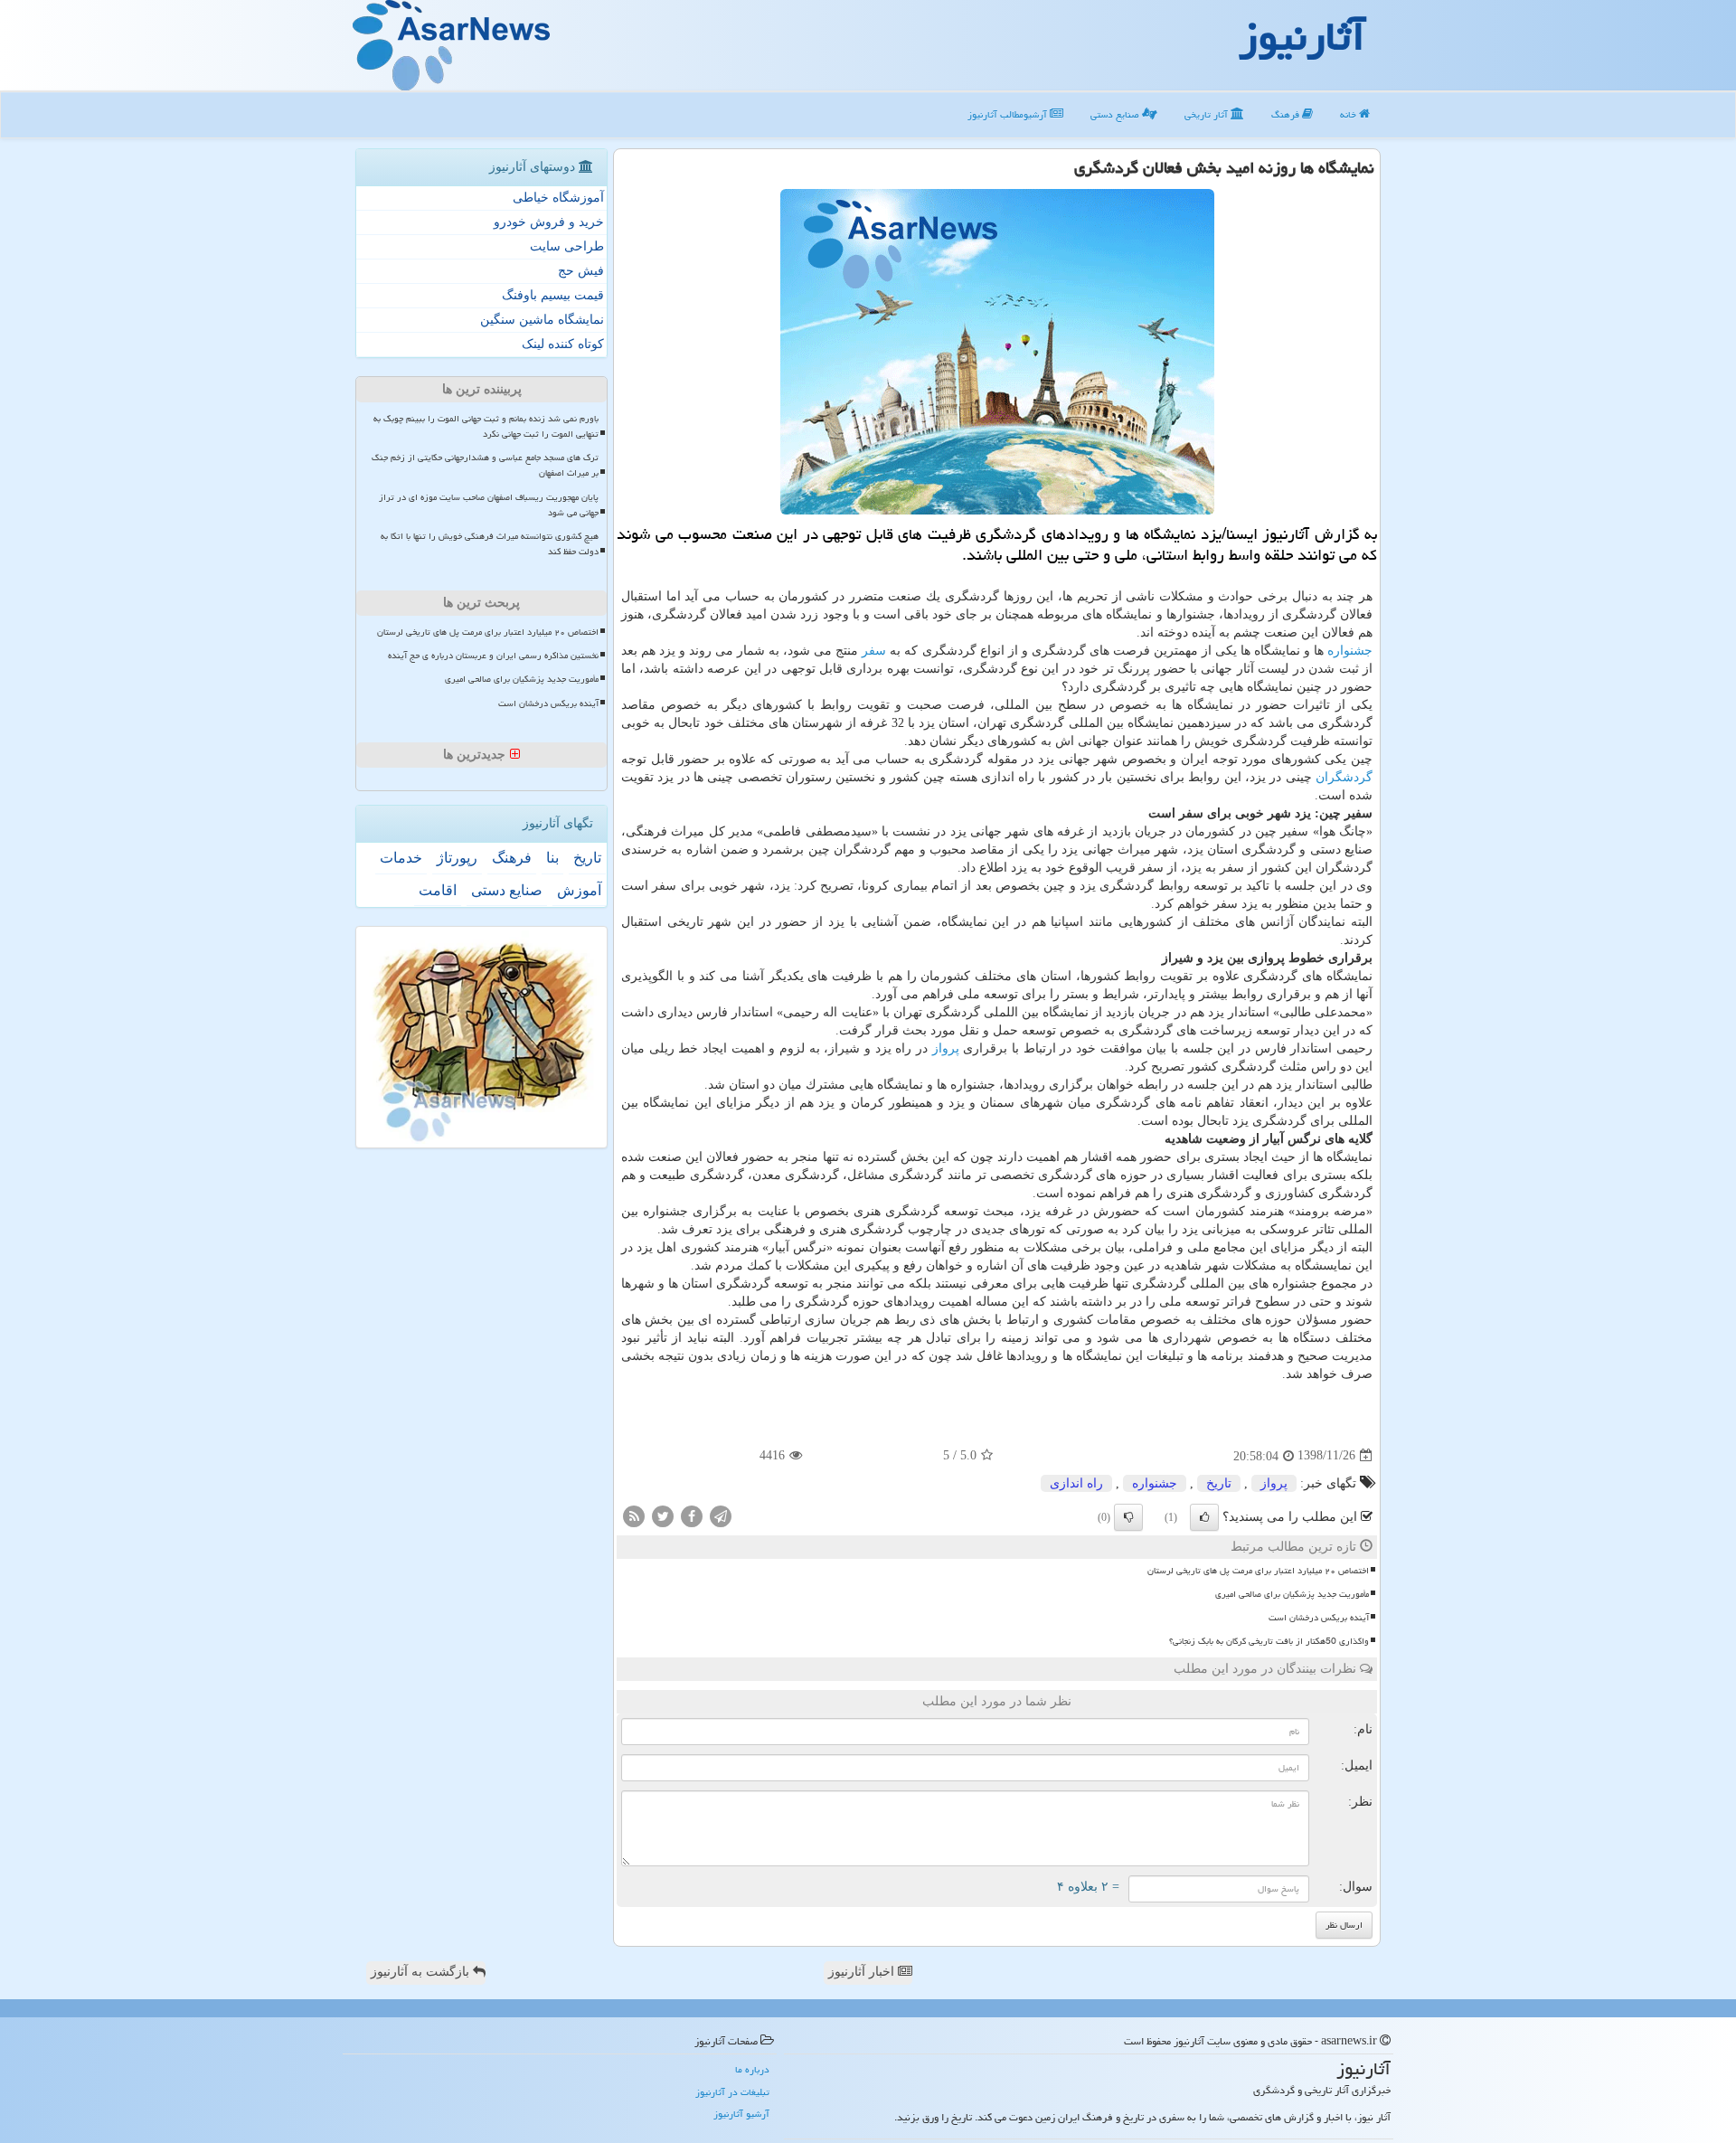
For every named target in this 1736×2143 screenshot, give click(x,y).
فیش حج (581, 271)
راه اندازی (1076, 1483)
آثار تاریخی (1208, 114)
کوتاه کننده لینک (563, 344)
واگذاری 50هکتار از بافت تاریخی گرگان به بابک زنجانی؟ (1269, 1641)
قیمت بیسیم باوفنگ (553, 295)
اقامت (438, 890)
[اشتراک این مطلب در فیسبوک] (692, 1515)
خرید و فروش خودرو (549, 222)
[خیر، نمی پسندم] (1128, 1517)
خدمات (401, 858)
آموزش (579, 890)
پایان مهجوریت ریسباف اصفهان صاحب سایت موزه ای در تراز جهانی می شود (489, 505)
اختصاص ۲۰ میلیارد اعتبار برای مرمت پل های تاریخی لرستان (1258, 1571)
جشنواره (1350, 651)
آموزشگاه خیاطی (558, 198)
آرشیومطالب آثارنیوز (1009, 114)
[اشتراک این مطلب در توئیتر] (663, 1515)
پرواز (946, 1048)
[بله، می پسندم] (1204, 1517)
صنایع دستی (1116, 114)
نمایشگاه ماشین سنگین (542, 320)
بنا (552, 858)
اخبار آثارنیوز (863, 1972)
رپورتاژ (457, 858)
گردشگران (1344, 777)
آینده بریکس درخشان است (1319, 1618)
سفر (874, 651)
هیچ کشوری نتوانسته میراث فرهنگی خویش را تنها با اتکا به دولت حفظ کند (490, 544)
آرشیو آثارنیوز (741, 2114)
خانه (1349, 114)
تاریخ (1219, 1483)
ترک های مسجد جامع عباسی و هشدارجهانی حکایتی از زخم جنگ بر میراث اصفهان (485, 465)
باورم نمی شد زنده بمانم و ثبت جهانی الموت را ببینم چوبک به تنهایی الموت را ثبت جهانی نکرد (486, 426)
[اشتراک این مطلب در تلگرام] (721, 1515)
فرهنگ (1287, 114)
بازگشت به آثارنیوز (422, 1972)
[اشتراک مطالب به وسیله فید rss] (634, 1515)
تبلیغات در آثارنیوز (732, 2092)
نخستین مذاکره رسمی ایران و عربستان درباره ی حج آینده (493, 656)
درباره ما (752, 2069)
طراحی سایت (567, 246)
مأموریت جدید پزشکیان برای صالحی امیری (1292, 1594)
